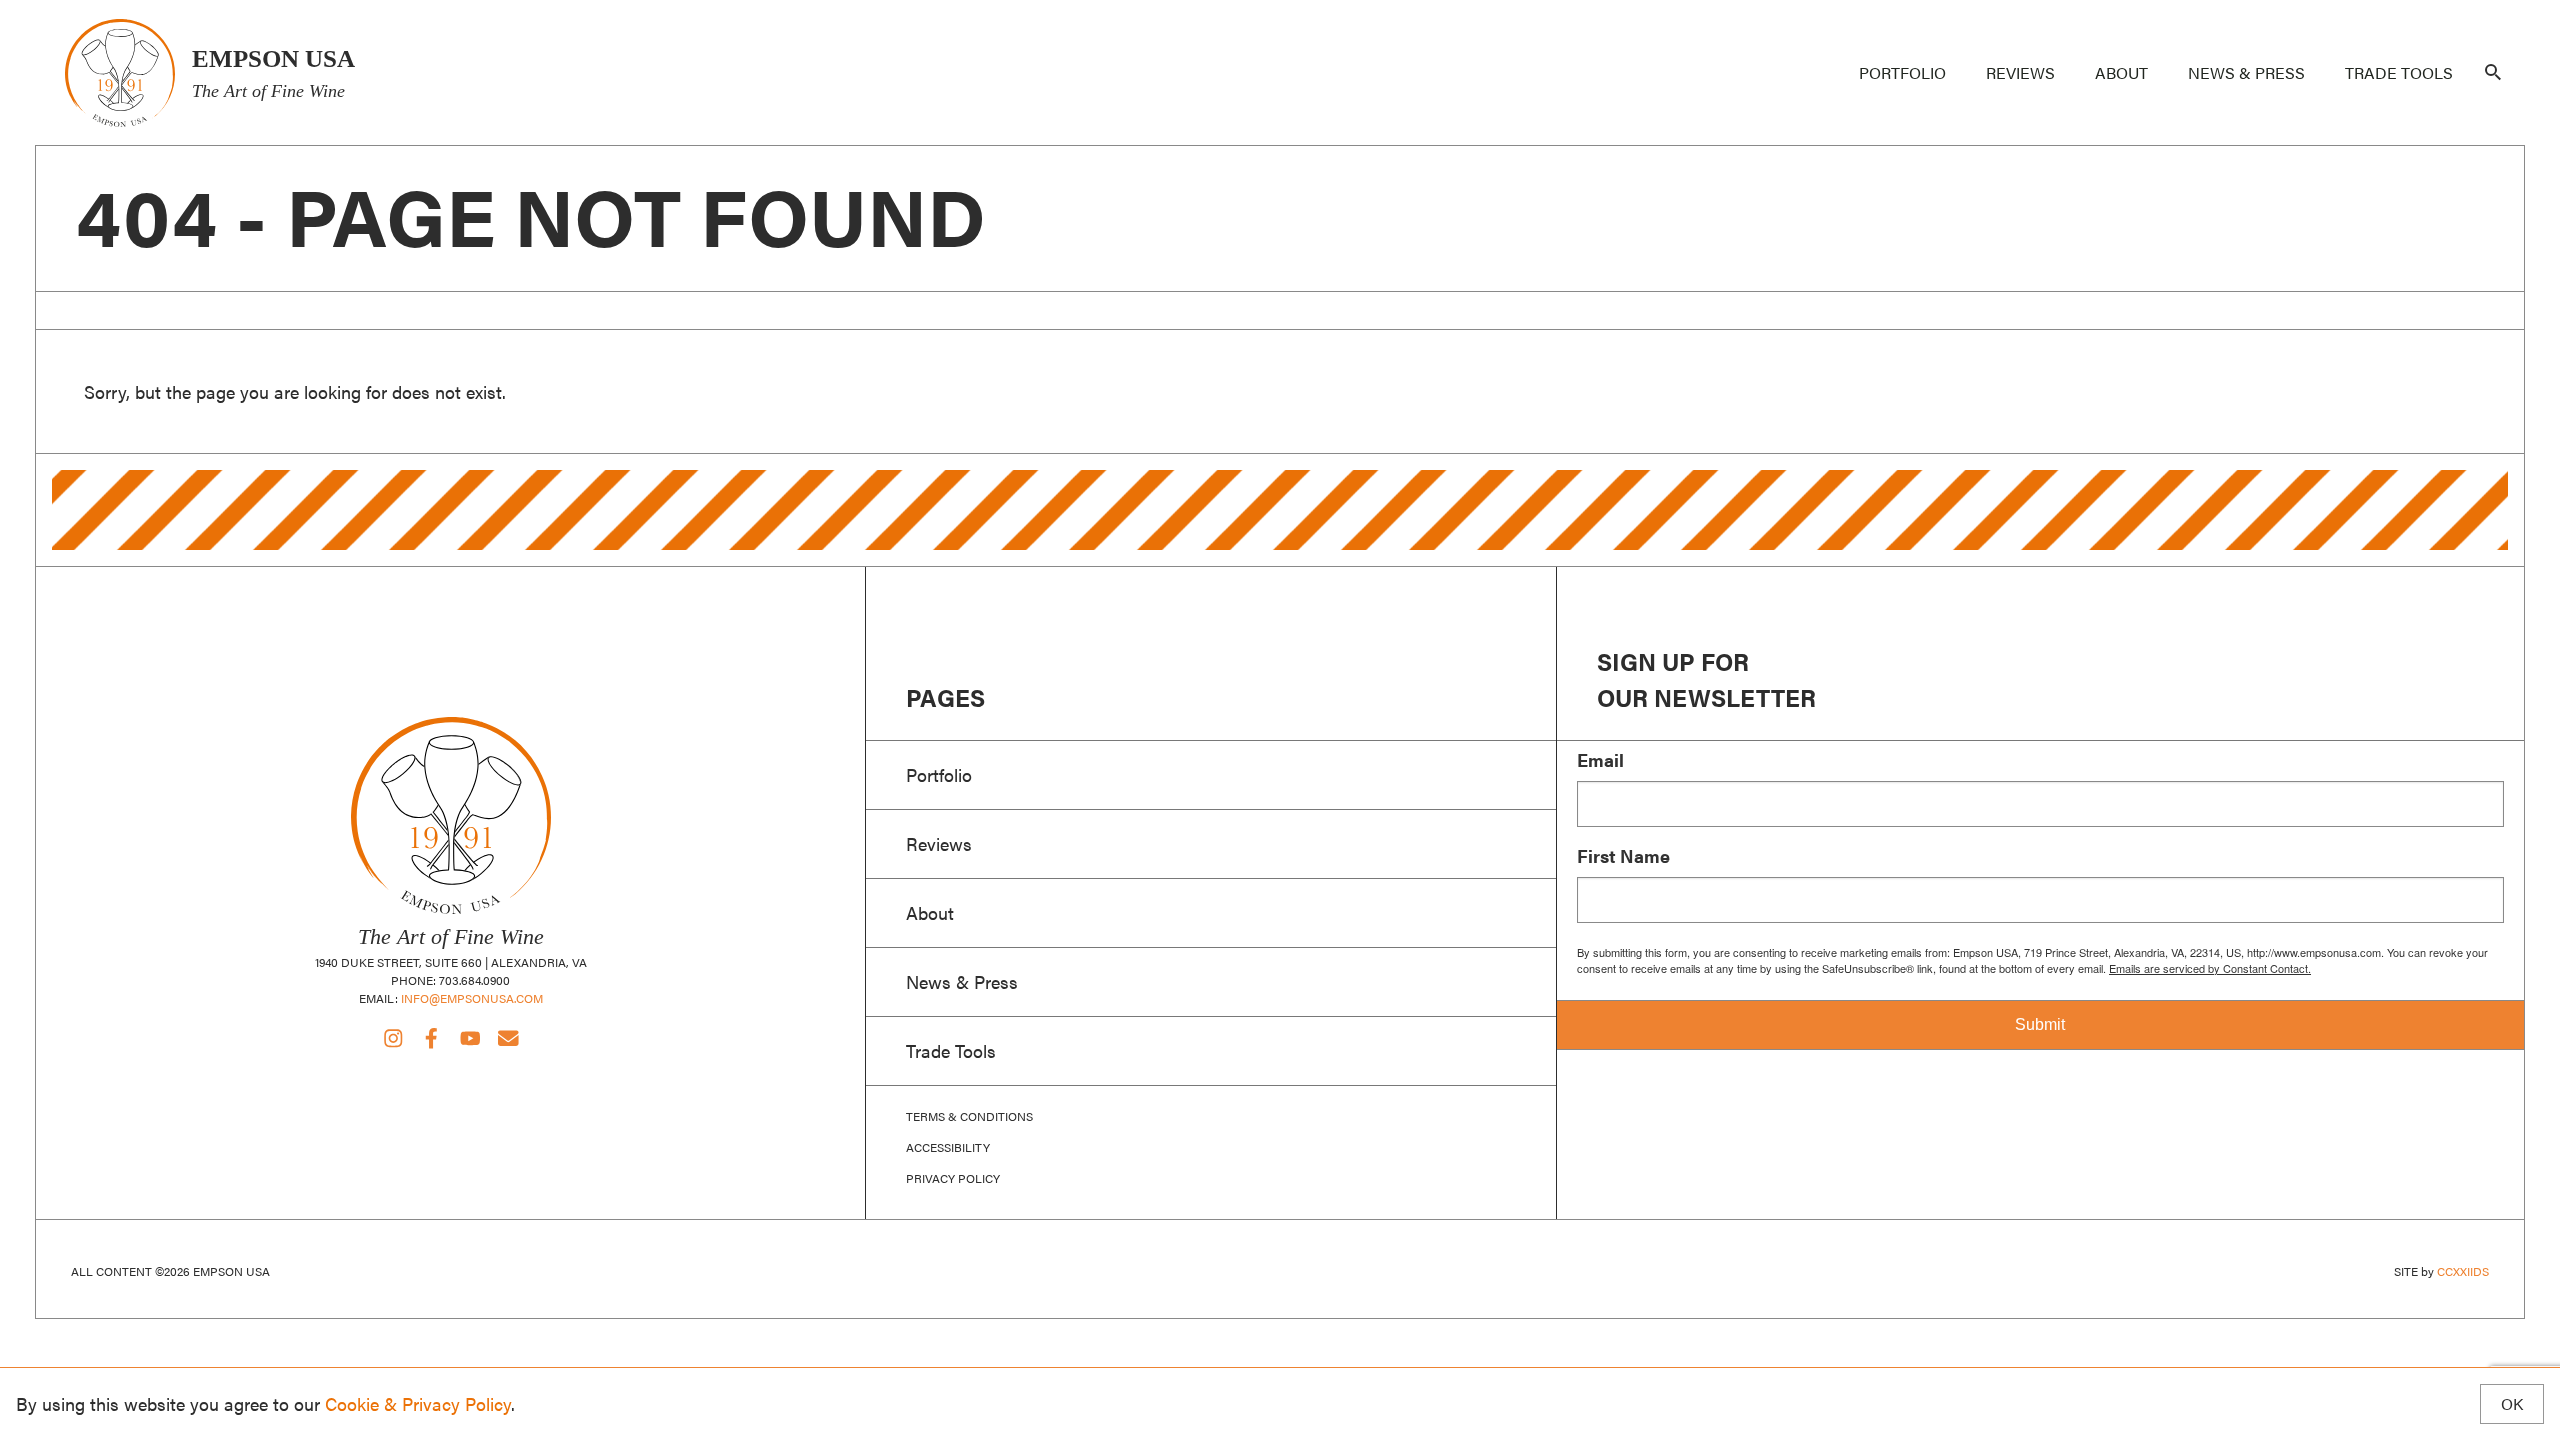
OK (2512, 1403)
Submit (2040, 1024)
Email (1600, 760)
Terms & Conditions (969, 1116)
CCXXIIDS (2463, 1271)
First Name (1623, 856)
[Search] (2493, 73)
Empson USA (119, 72)
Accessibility (948, 1147)
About (2121, 72)
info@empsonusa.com (472, 998)
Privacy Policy (953, 1178)
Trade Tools (2399, 72)
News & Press (2246, 72)
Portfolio (1902, 72)
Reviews (2020, 72)
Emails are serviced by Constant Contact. (2210, 968)
